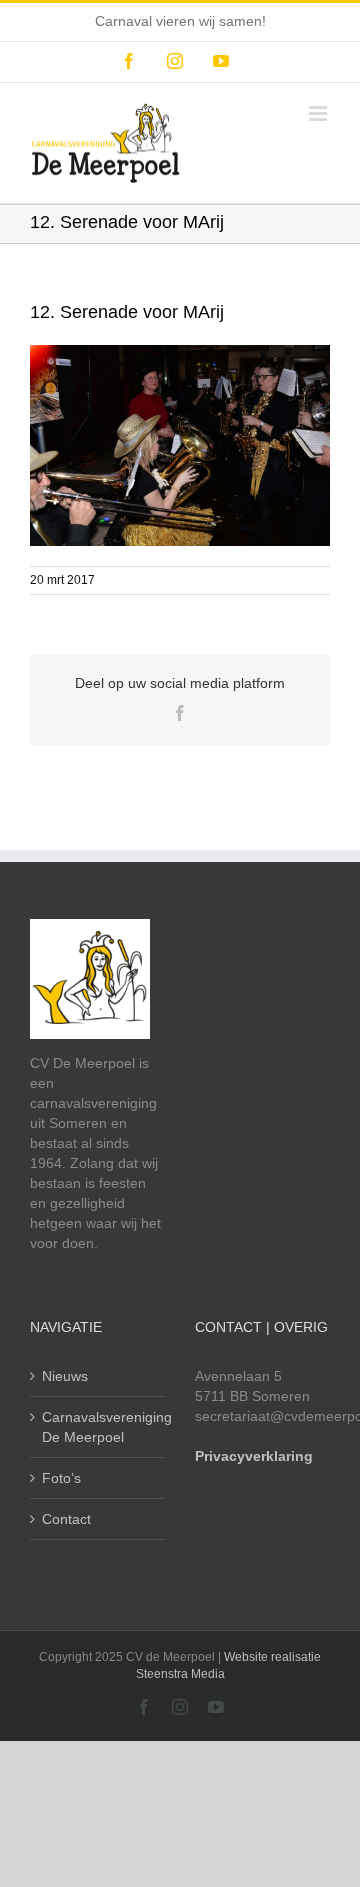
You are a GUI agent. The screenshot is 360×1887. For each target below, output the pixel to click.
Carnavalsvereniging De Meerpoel (98, 1427)
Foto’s (61, 1478)
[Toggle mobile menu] (319, 113)
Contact (66, 1519)
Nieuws (65, 1376)
